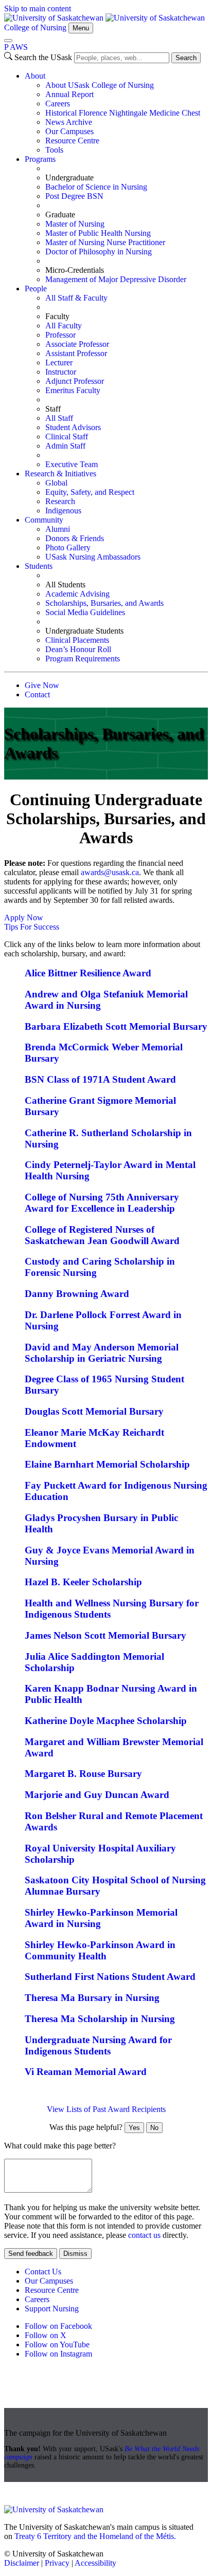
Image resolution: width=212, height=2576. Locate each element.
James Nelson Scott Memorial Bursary (105, 1635)
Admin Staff (65, 446)
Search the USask (43, 57)
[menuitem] (116, 113)
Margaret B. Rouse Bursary (83, 1774)
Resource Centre (72, 141)
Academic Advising (77, 594)
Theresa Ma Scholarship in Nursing (100, 2019)
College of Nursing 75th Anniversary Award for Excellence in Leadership (102, 1203)
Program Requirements (83, 659)
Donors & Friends (75, 538)
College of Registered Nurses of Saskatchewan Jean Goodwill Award (102, 1235)
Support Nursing (52, 2309)
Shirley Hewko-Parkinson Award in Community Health (100, 1950)
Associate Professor (77, 344)
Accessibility (95, 2563)
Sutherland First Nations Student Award (110, 1977)
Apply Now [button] (24, 918)
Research (60, 501)
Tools (54, 150)
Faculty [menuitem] (57, 316)
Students (39, 566)
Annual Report (69, 94)
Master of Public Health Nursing (98, 233)
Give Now (42, 685)
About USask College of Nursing (100, 85)
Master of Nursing (75, 224)
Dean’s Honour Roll (78, 649)
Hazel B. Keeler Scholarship (83, 1582)
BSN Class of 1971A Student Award (100, 1079)
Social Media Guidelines (85, 612)
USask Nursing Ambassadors (93, 557)
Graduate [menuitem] (60, 215)
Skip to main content (38, 8)
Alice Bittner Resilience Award (88, 973)
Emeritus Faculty (73, 390)
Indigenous (63, 511)
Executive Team (72, 464)
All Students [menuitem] (65, 585)
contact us (144, 2235)
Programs (40, 159)
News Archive (69, 122)
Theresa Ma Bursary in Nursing (92, 1998)
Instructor (61, 372)
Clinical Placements (77, 640)
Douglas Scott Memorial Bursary (94, 1411)
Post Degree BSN (74, 196)
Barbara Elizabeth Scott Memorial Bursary (116, 1026)
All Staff (59, 418)
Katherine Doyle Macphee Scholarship (106, 1721)
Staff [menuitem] (53, 409)
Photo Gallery (68, 548)
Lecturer (59, 363)
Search (186, 58)
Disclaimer (22, 2563)
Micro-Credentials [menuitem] (75, 270)
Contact (37, 694)
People (36, 289)
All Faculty (64, 326)
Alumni (58, 529)
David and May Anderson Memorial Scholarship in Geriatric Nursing (102, 1353)
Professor (60, 335)
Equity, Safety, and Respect (90, 492)
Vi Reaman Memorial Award (86, 2072)
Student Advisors (73, 427)
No (154, 2128)
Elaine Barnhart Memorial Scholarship (107, 1464)
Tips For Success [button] (32, 927)
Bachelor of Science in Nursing (96, 187)
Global (56, 483)
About (35, 76)
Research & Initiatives (60, 474)
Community (44, 520)
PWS (16, 47)
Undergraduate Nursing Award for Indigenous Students (98, 2045)
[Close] (8, 41)
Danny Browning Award (77, 1294)
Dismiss (75, 2254)
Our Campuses (69, 131)
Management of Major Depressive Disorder (116, 279)
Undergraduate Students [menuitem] (84, 631)
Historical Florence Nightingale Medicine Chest (123, 113)
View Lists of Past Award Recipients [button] (106, 2109)
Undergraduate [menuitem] (69, 178)
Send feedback (31, 2254)
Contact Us (43, 2272)
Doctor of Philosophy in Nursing (99, 252)
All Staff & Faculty (76, 298)
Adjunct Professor (75, 381)
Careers (58, 104)
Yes (134, 2128)
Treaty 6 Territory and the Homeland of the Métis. (95, 2536)
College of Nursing (35, 27)
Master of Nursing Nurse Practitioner (105, 242)
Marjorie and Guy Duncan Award (97, 1795)
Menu (81, 28)
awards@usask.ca (110, 872)
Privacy (57, 2563)
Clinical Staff (67, 437)
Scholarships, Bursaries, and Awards (104, 603)
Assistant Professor (76, 353)
